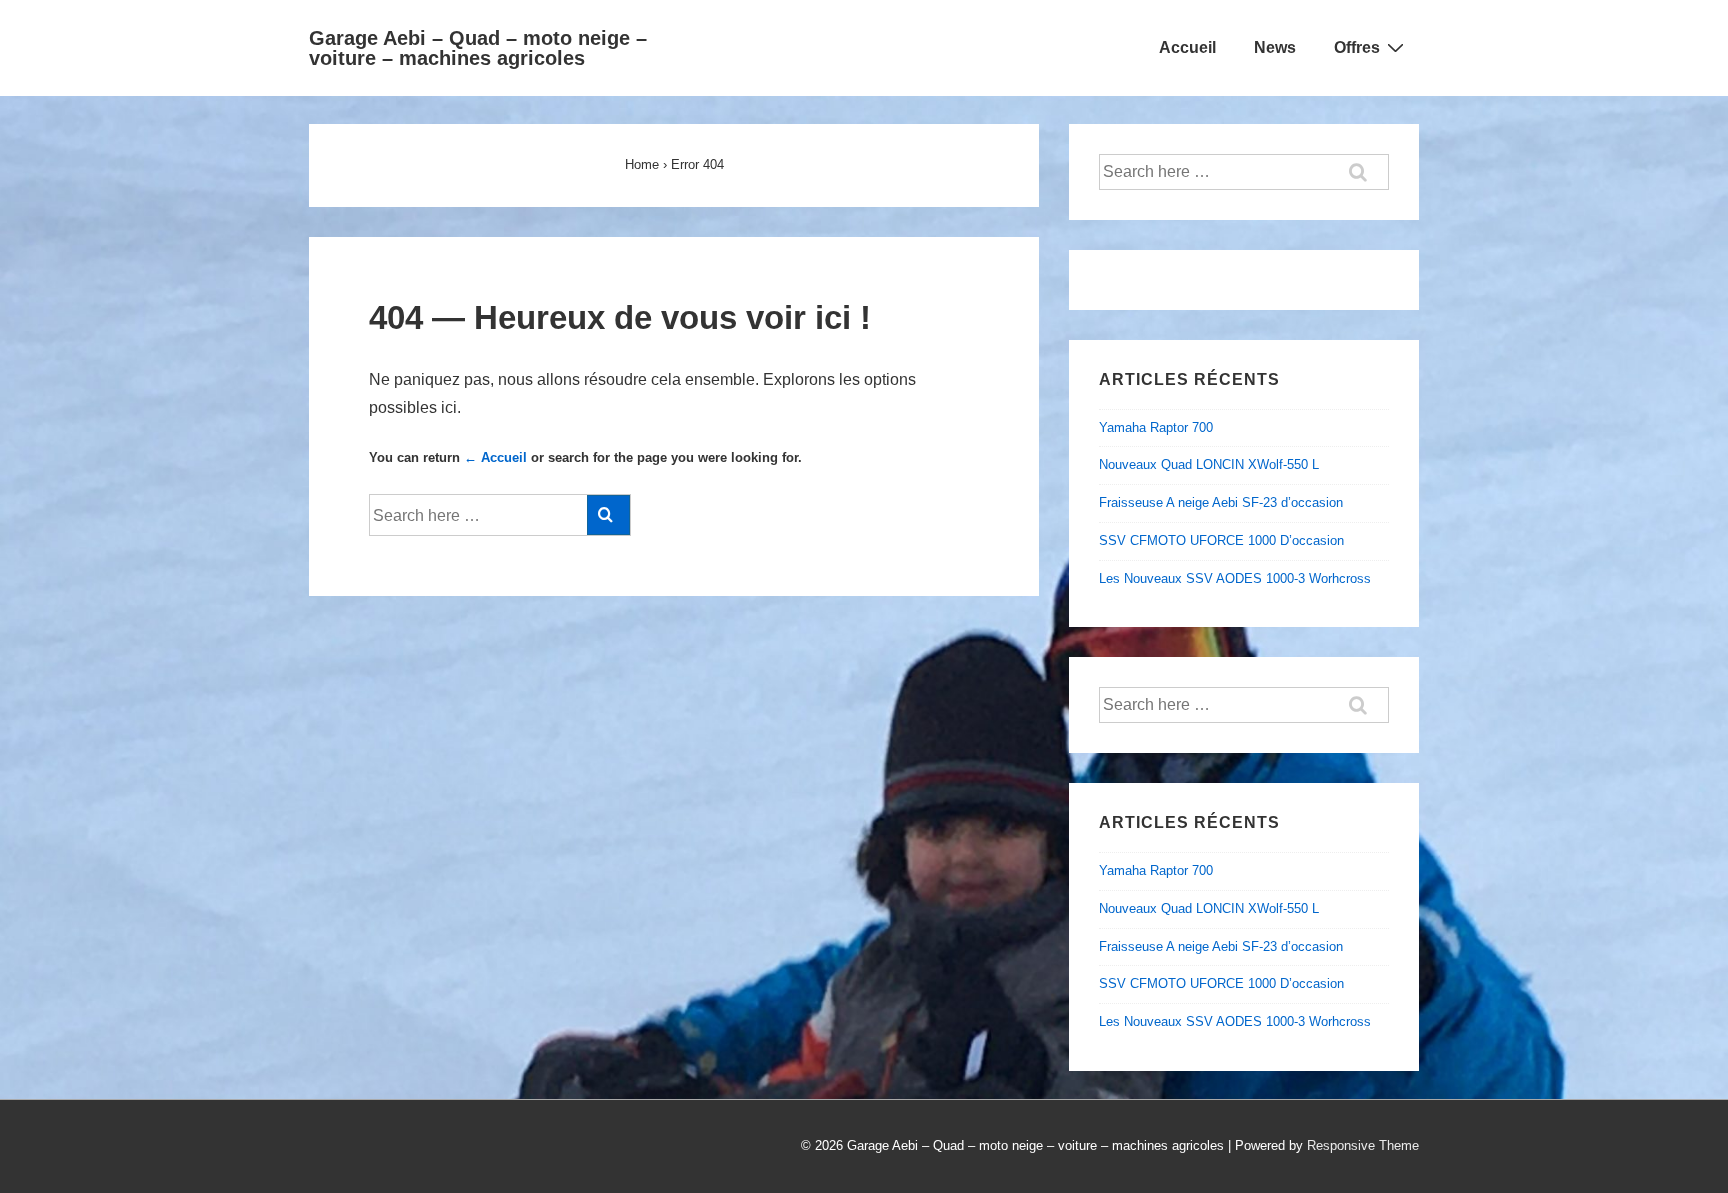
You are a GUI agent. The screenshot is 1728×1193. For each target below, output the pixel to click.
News (1275, 47)
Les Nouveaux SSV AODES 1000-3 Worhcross (1235, 578)
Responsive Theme (1363, 1145)
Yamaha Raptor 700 (1156, 427)
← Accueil (495, 457)
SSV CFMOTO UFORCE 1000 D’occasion (1221, 540)
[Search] (608, 515)
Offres (1357, 47)
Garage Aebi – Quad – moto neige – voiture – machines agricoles (478, 48)
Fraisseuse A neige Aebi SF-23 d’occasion (1221, 502)
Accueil (1187, 47)
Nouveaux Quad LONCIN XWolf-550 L (1209, 464)
